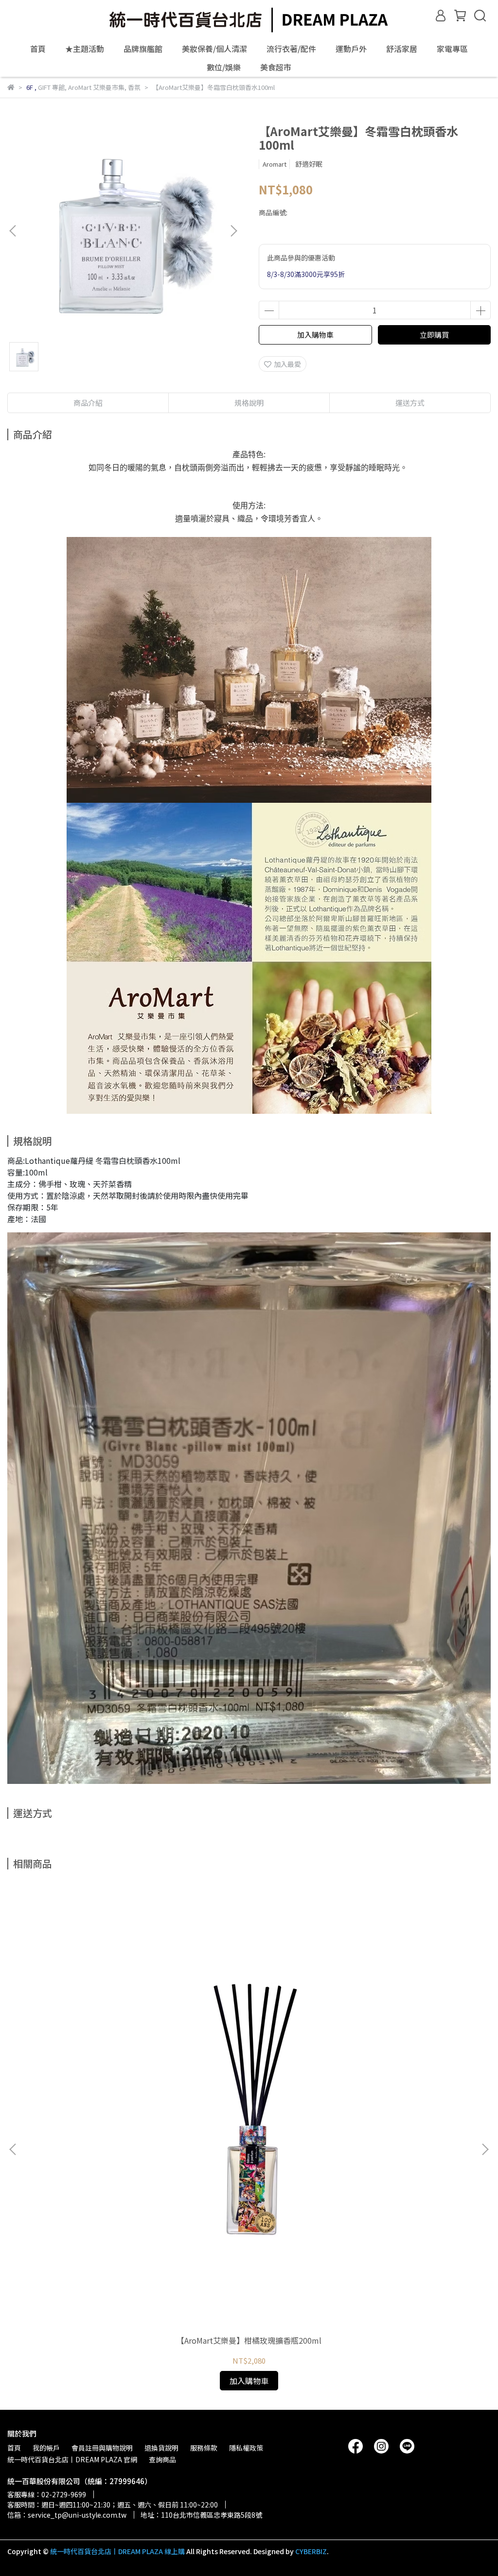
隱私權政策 (246, 2448)
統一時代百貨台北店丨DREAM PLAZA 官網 (72, 2459)
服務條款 (204, 2448)
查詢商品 (162, 2459)
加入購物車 (315, 335)
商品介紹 (88, 403)
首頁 (38, 49)
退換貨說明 (161, 2448)
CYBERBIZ (311, 2551)
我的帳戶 (46, 2448)
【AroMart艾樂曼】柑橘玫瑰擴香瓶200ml (249, 2340)
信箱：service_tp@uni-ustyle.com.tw (67, 2515)
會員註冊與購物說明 (102, 2448)
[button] (233, 231)
